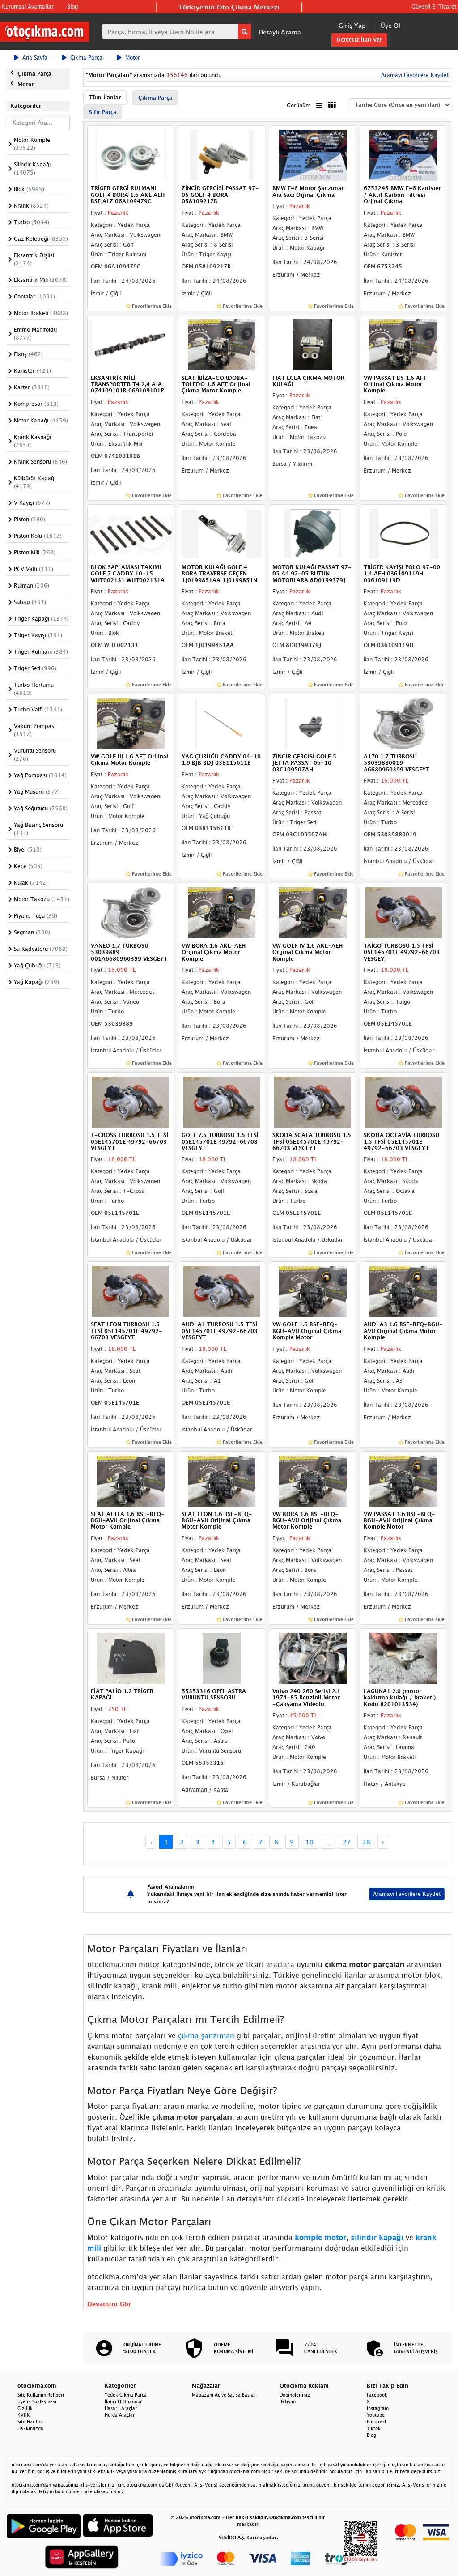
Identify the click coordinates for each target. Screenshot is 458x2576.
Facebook (377, 2395)
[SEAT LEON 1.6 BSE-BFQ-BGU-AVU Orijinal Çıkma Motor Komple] (222, 1480)
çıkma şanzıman (206, 2035)
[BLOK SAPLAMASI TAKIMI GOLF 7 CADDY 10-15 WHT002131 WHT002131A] (131, 533)
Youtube (376, 2415)
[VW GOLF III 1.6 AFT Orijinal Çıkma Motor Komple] (131, 723)
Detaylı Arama (280, 32)
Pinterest (377, 2422)
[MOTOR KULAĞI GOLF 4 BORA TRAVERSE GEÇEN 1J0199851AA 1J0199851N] (222, 533)
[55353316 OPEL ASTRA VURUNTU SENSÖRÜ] (222, 1657)
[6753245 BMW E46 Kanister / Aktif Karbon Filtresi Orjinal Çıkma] (404, 155)
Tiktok (374, 2428)
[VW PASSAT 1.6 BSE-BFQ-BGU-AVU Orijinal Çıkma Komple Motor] (404, 1480)
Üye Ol (390, 25)
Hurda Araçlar (120, 2415)
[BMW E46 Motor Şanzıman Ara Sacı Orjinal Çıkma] (312, 155)
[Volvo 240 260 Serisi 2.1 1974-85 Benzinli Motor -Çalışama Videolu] (312, 1657)
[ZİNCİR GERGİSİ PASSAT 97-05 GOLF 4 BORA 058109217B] (222, 155)
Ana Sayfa (35, 57)
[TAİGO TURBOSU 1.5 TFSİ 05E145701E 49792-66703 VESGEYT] (404, 912)
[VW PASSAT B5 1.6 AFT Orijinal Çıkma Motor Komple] (404, 344)
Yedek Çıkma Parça (126, 2395)
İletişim (288, 2401)
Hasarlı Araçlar (121, 2408)
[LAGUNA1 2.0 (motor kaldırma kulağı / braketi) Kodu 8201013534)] (404, 1657)
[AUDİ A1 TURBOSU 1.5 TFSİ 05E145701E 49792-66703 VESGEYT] (222, 1291)
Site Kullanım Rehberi (41, 2395)
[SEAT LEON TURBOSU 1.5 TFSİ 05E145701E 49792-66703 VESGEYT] (131, 1291)
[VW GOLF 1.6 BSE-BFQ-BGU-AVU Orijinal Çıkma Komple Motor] (312, 1291)
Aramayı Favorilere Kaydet (407, 1894)
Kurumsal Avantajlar (28, 6)
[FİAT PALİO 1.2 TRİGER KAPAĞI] (131, 1657)
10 (310, 1842)
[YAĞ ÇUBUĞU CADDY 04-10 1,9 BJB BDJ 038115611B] (222, 723)
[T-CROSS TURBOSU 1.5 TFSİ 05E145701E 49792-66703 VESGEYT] (131, 1102)
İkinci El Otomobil (124, 2401)
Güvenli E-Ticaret (434, 6)
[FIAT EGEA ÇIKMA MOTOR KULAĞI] (312, 344)
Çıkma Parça (86, 57)
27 (347, 1842)
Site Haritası (31, 2422)
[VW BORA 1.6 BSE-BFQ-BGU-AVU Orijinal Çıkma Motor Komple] (312, 1480)
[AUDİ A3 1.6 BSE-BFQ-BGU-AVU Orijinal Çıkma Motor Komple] (404, 1291)
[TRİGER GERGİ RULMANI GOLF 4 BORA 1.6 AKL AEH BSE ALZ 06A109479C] (131, 155)
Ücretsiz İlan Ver (359, 40)
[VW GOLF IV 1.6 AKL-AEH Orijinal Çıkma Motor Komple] (312, 912)
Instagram (378, 2408)
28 (366, 1842)
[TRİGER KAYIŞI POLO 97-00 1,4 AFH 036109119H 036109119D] (404, 533)
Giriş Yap (352, 25)
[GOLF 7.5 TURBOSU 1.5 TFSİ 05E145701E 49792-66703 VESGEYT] (222, 1102)
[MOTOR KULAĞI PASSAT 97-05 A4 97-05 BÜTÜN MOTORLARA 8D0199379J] (312, 533)
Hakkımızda (30, 2428)
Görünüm (299, 105)
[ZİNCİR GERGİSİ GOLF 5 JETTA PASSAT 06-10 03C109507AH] (312, 723)
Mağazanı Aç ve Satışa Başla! (223, 2395)
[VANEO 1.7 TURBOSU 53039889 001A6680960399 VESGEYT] (131, 912)
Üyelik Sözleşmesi (37, 2401)
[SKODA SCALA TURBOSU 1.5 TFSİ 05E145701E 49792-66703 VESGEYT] (312, 1102)
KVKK (24, 2415)
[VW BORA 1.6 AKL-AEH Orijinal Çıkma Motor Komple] (222, 912)
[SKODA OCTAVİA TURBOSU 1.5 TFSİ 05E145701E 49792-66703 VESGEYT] (404, 1102)
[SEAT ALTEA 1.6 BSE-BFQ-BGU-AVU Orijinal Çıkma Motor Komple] (131, 1480)
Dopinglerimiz (295, 2395)
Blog (72, 6)
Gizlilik (25, 2408)
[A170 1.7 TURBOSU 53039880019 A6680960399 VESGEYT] (404, 723)
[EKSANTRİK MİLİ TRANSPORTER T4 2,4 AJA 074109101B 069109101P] (131, 344)
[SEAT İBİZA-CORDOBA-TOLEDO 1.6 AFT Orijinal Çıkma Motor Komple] (222, 344)
